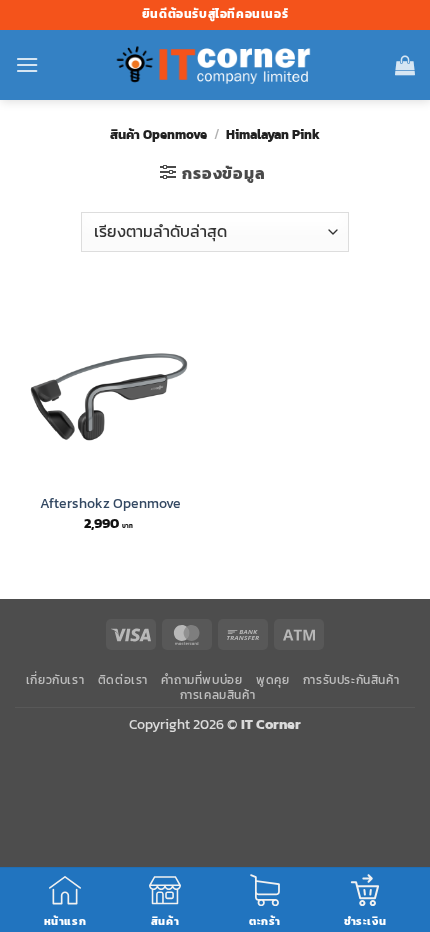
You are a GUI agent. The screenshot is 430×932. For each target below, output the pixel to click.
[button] (27, 64)
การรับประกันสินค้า (351, 680)
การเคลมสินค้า (218, 695)
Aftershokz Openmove (110, 504)
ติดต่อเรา (123, 680)
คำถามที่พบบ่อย (201, 680)
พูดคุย (272, 680)
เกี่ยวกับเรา (55, 680)
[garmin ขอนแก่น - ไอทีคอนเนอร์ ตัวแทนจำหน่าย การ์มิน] (215, 65)
